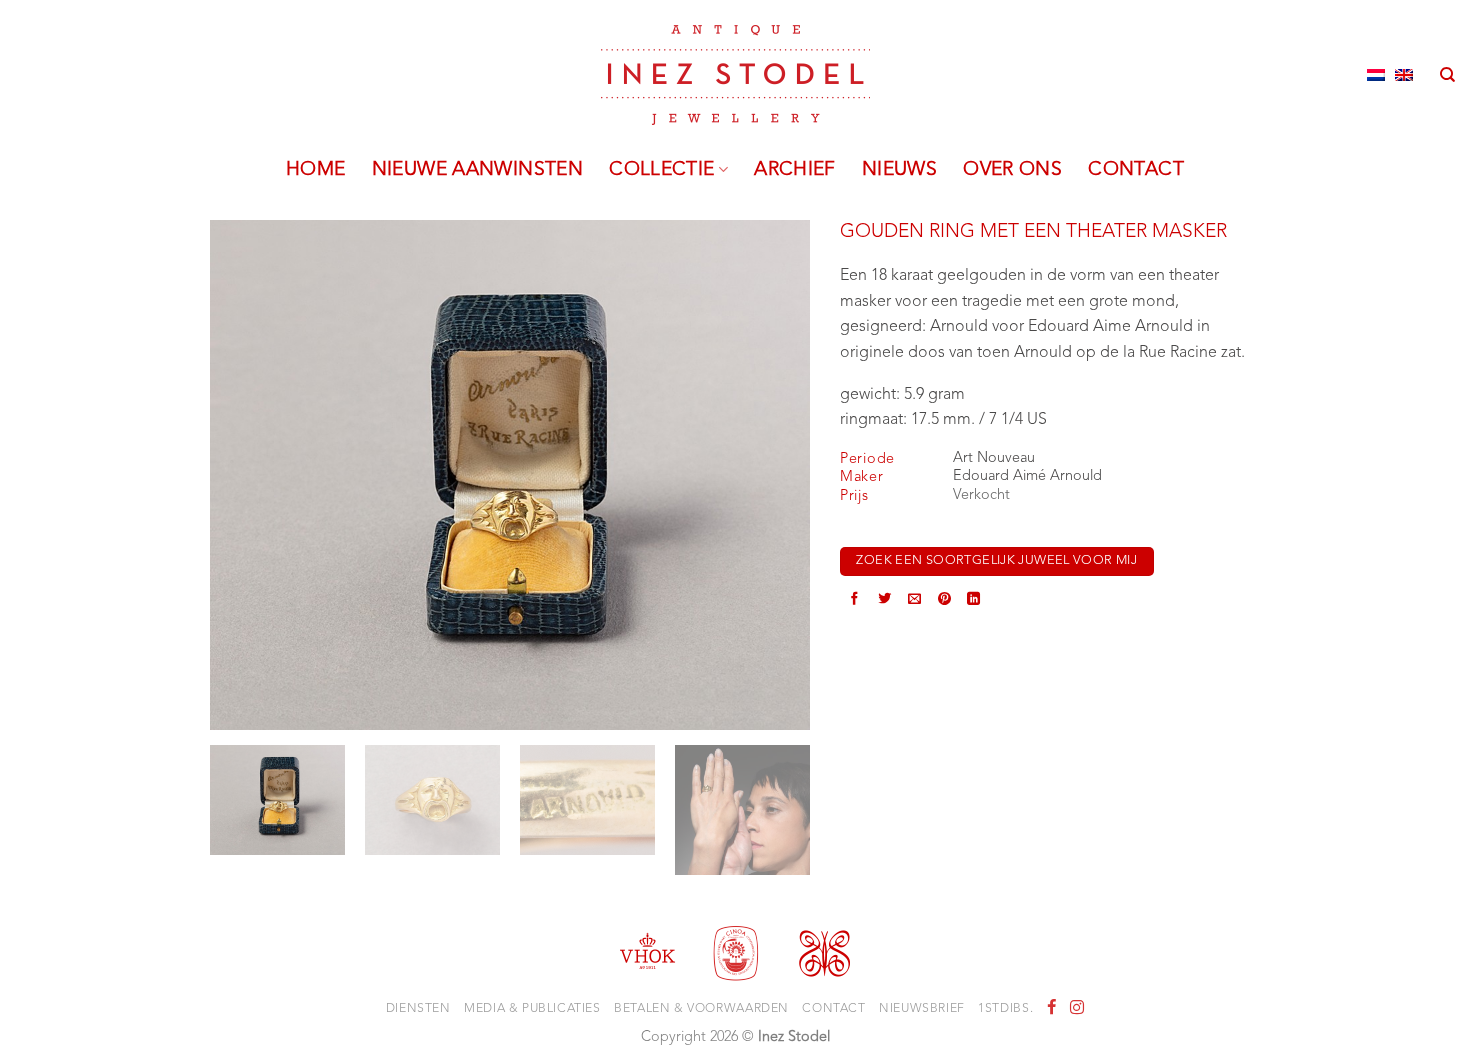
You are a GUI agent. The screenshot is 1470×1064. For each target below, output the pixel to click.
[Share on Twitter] (884, 601)
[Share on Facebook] (854, 601)
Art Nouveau (994, 458)
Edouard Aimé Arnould (1027, 476)
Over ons (1012, 170)
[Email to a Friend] (914, 601)
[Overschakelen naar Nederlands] (1376, 75)
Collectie (661, 170)
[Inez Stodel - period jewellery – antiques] (735, 75)
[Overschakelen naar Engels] (1404, 75)
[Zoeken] (1447, 75)
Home (316, 170)
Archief (795, 170)
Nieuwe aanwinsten (478, 170)
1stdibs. (1005, 1009)
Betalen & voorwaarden (701, 1009)
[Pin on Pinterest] (944, 601)
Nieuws (899, 170)
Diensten (418, 1009)
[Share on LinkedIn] (973, 601)
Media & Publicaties (532, 1009)
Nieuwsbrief (922, 1009)
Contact (1136, 170)
